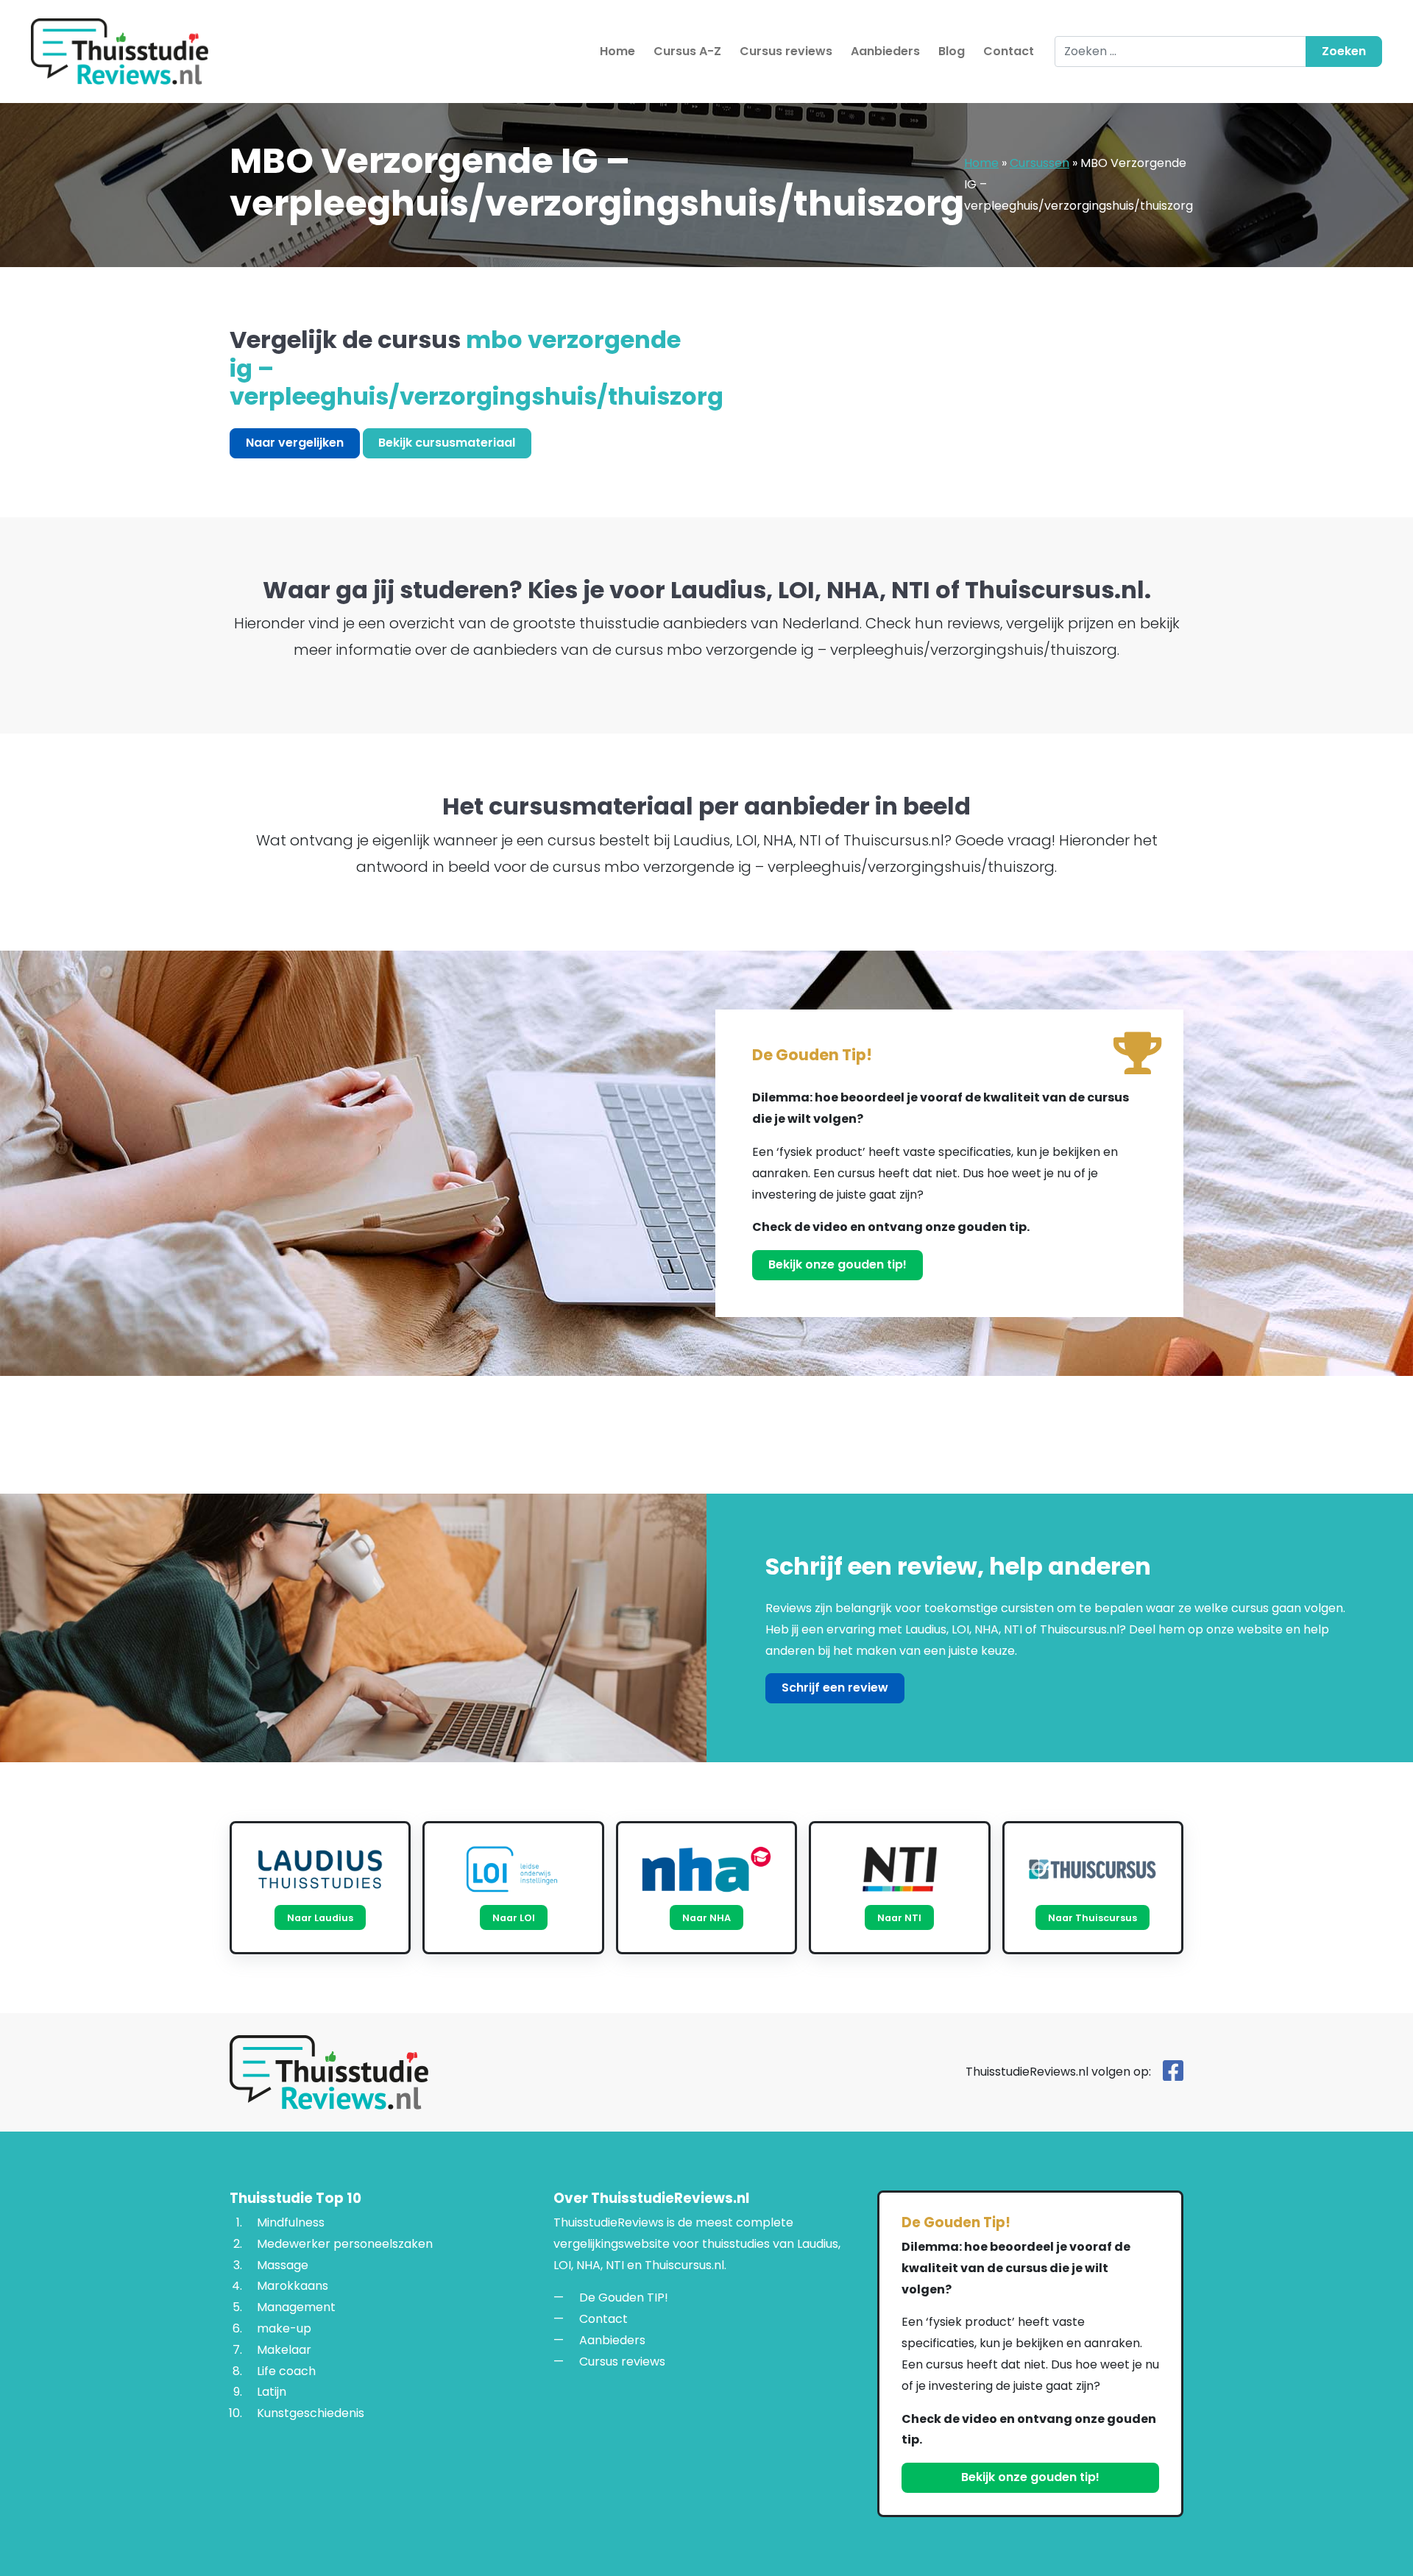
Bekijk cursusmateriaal (447, 443)
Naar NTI (899, 1918)
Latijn (272, 2392)
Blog (952, 51)
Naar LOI (514, 1918)
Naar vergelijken (295, 443)
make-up (284, 2328)
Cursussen (1040, 163)
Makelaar (284, 2350)
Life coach (286, 2371)
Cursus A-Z (687, 51)
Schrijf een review (835, 1688)
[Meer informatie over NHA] (706, 1869)
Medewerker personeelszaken (345, 2244)
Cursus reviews (786, 51)
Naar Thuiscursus (1092, 1918)
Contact (1009, 51)
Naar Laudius (320, 1918)
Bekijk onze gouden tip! (837, 1264)
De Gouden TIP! (624, 2298)
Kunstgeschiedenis (311, 2414)
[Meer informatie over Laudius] (320, 1869)
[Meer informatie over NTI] (899, 1869)
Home (617, 51)
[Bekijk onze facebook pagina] (1173, 2075)
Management (296, 2308)
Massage (283, 2265)
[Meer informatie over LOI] (513, 1869)
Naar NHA (706, 1918)
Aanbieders (885, 51)
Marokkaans (293, 2286)
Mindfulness (291, 2222)
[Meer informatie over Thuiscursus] (1093, 1869)
